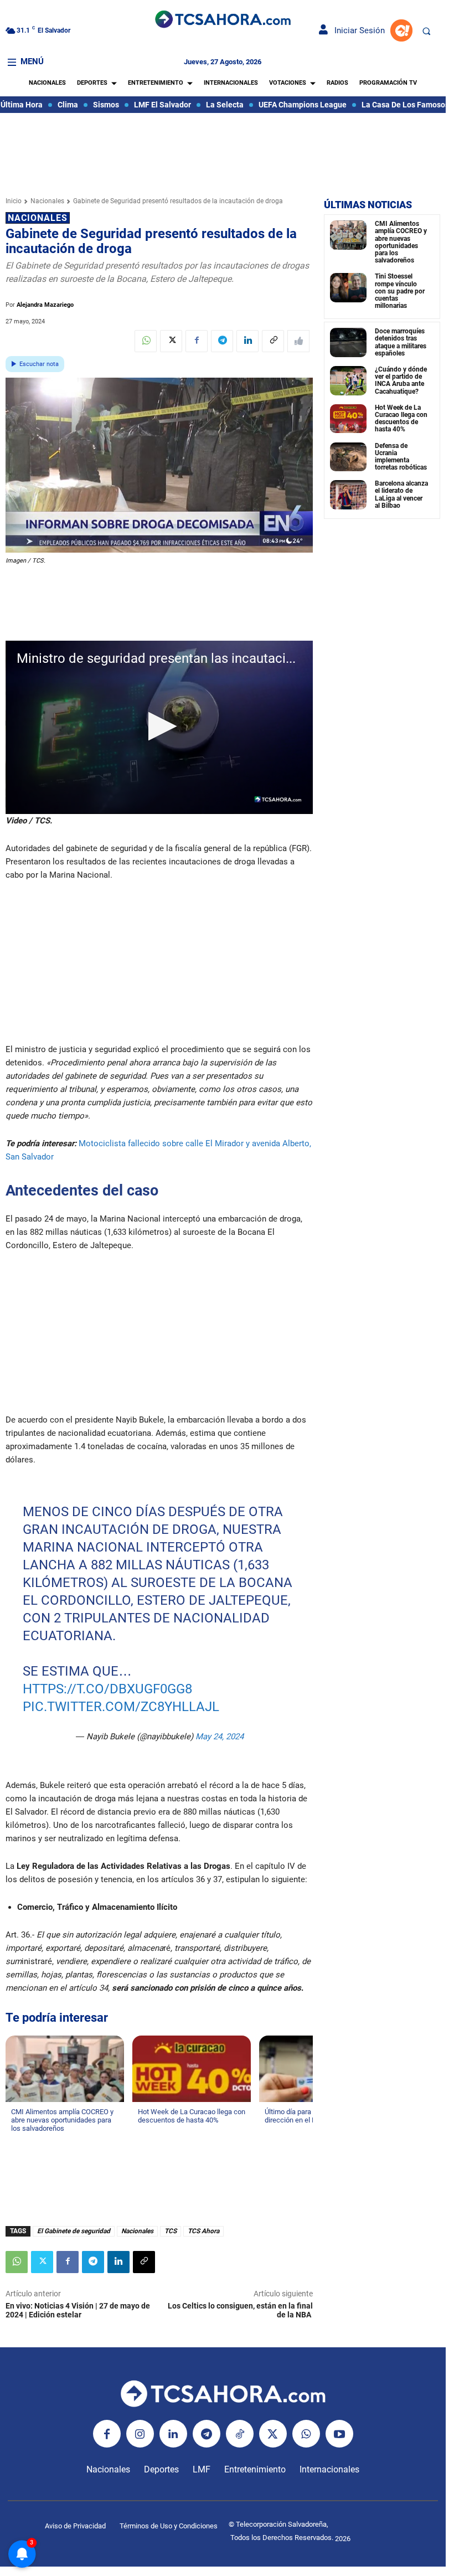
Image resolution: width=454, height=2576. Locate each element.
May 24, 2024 (219, 1737)
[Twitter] (171, 341)
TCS (171, 2231)
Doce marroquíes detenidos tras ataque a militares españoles (401, 342)
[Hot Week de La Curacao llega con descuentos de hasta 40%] (348, 419)
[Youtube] (339, 2434)
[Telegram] (222, 341)
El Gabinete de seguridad (74, 2231)
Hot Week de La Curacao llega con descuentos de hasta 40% (401, 419)
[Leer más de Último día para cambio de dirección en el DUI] (271, 2131)
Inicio (14, 201)
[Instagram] (140, 2434)
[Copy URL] (273, 341)
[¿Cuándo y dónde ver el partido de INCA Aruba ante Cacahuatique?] (348, 381)
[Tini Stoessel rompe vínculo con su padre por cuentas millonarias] (348, 288)
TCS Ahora (203, 2231)
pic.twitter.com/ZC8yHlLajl (120, 1707)
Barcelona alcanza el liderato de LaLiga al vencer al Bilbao (401, 494)
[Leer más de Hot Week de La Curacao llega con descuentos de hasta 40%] (145, 2131)
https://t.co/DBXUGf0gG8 (107, 1689)
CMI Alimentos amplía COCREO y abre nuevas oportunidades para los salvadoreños (401, 242)
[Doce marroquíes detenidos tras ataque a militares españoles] (348, 342)
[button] (426, 31)
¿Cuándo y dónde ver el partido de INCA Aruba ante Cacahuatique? (401, 380)
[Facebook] (197, 341)
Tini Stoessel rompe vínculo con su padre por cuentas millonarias (400, 291)
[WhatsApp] (146, 341)
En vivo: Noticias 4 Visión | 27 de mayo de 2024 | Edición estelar (78, 2310)
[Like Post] (298, 341)
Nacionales (47, 201)
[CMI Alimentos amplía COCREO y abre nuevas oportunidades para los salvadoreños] (348, 235)
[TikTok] (240, 2434)
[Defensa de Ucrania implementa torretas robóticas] (348, 457)
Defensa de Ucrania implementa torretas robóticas (401, 457)
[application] (159, 727)
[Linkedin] (247, 341)
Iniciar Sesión (356, 30)
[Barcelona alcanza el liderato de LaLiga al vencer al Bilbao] (348, 495)
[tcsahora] (223, 20)
